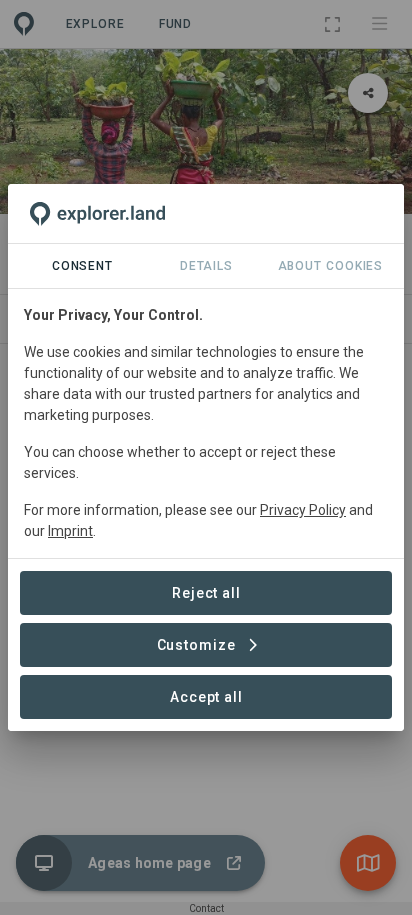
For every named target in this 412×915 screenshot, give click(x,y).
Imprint (70, 531)
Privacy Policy (303, 510)
